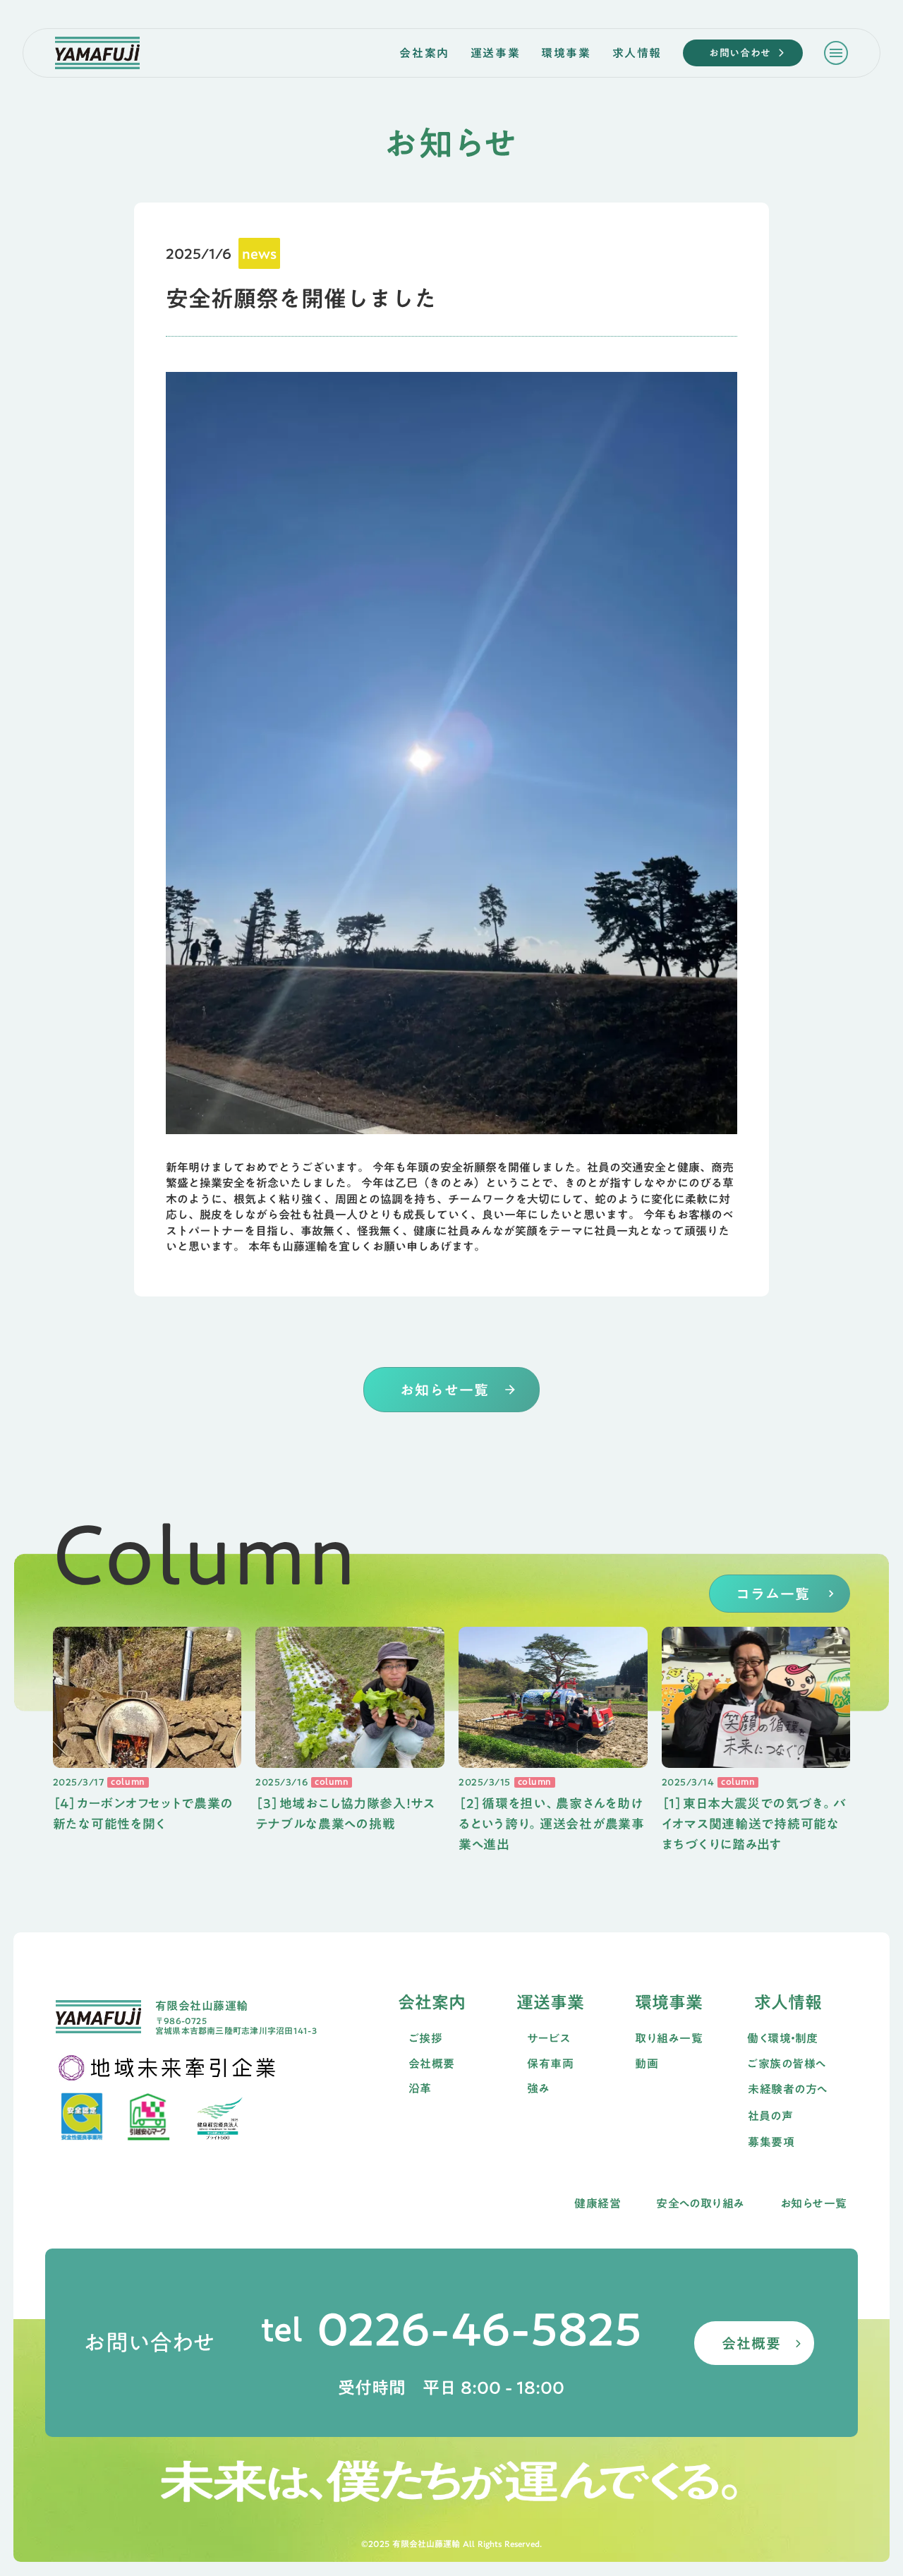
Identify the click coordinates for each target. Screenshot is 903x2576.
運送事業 (495, 53)
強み (538, 2089)
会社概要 (432, 2064)
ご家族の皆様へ (786, 2064)
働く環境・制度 (782, 2039)
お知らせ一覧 (814, 2204)
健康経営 (598, 2204)
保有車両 (550, 2064)
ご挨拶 (425, 2039)
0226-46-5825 (479, 2329)
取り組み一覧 (669, 2039)
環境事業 (566, 53)
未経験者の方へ (787, 2090)
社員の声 (770, 2117)
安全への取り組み (701, 2204)
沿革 (420, 2089)
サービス (549, 2039)
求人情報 (637, 53)
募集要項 (771, 2143)
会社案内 (424, 53)
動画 (647, 2064)
